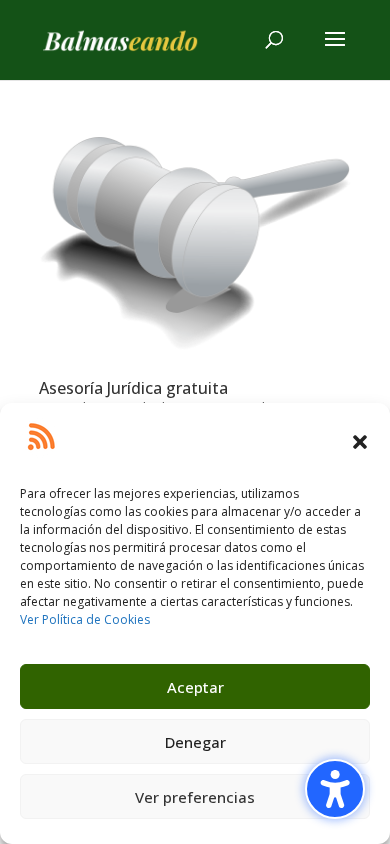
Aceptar (195, 687)
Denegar (195, 742)
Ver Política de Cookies (85, 619)
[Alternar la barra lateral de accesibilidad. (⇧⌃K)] (335, 789)
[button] (360, 442)
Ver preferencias (195, 797)
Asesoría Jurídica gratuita (133, 388)
